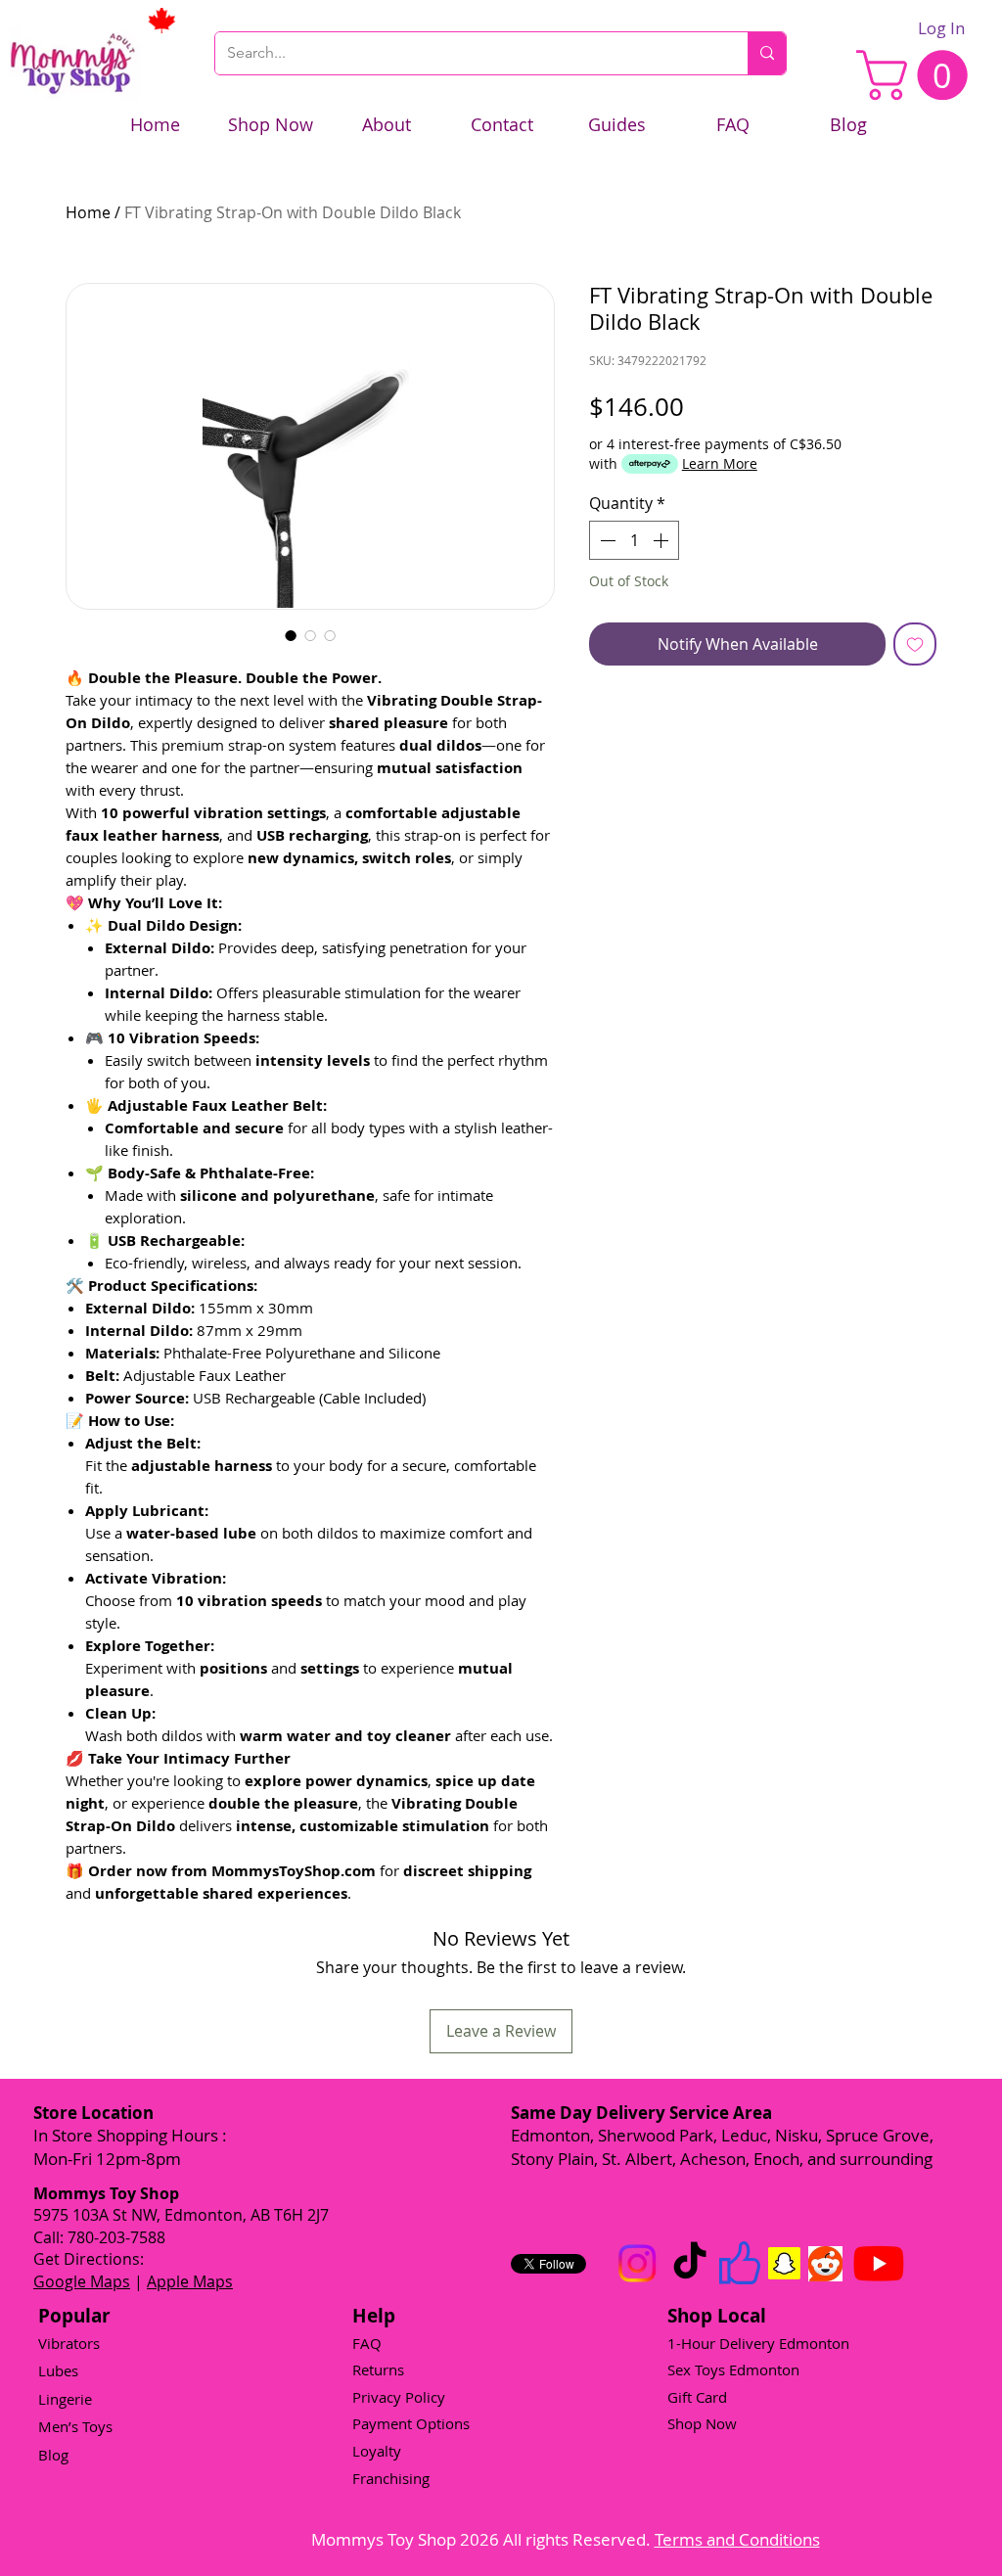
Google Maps (82, 2281)
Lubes (58, 2370)
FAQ (367, 2343)
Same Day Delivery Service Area (641, 2113)
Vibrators (69, 2343)
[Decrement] (606, 540)
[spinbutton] (634, 540)
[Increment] (662, 540)
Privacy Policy (399, 2397)
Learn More (720, 463)
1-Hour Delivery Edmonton (758, 2343)
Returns (378, 2369)
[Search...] (767, 53)
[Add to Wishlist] (915, 644)
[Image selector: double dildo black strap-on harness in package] (330, 635)
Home (88, 212)
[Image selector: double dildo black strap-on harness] (291, 635)
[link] (918, 75)
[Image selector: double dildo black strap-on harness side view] (310, 635)
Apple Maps (190, 2281)
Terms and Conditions (737, 2539)
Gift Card (697, 2397)
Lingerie (65, 2399)
